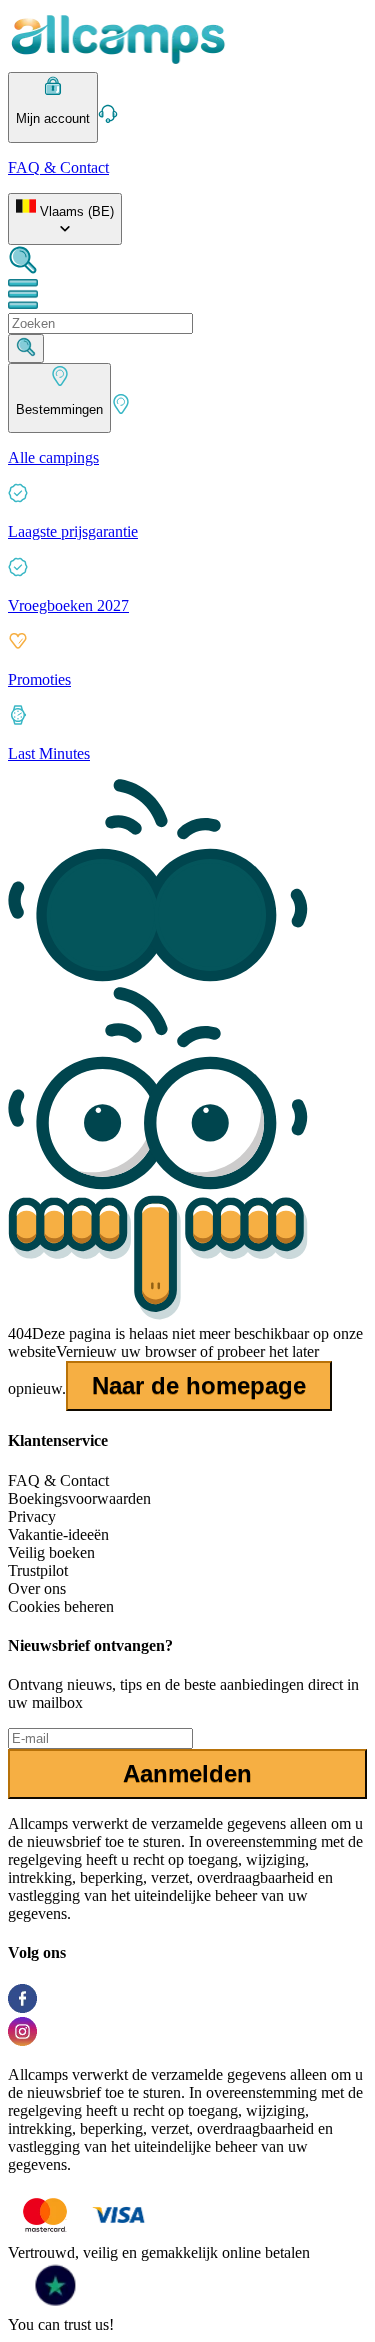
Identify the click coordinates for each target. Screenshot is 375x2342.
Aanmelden (187, 1773)
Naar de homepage (199, 1385)
